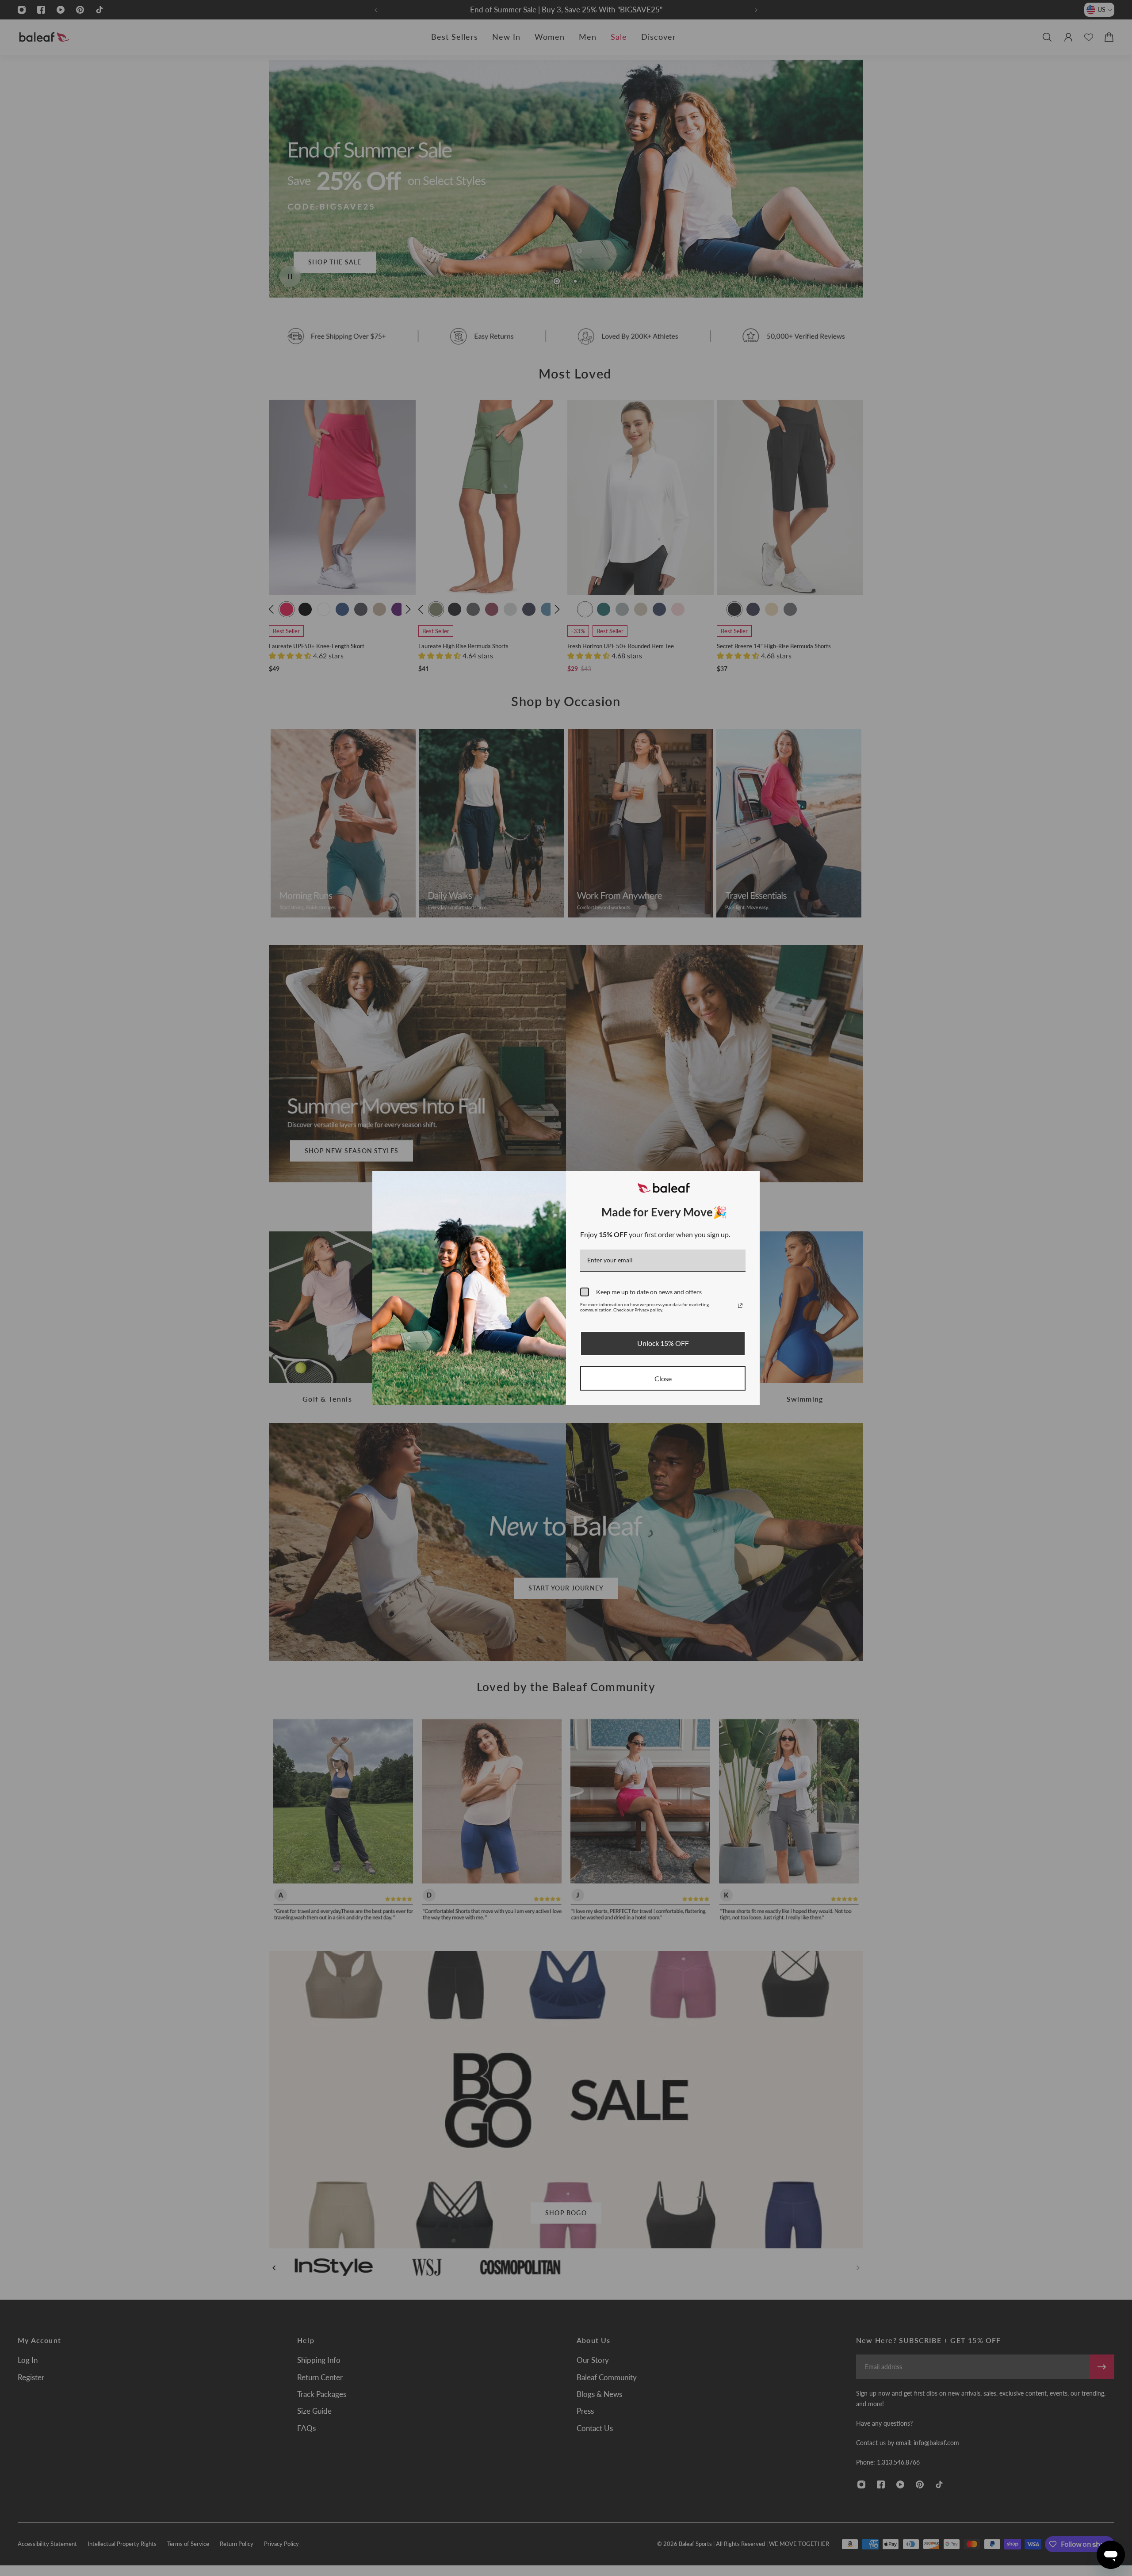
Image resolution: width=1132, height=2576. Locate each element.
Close (663, 1378)
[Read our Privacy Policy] (740, 1306)
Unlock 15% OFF (663, 1343)
